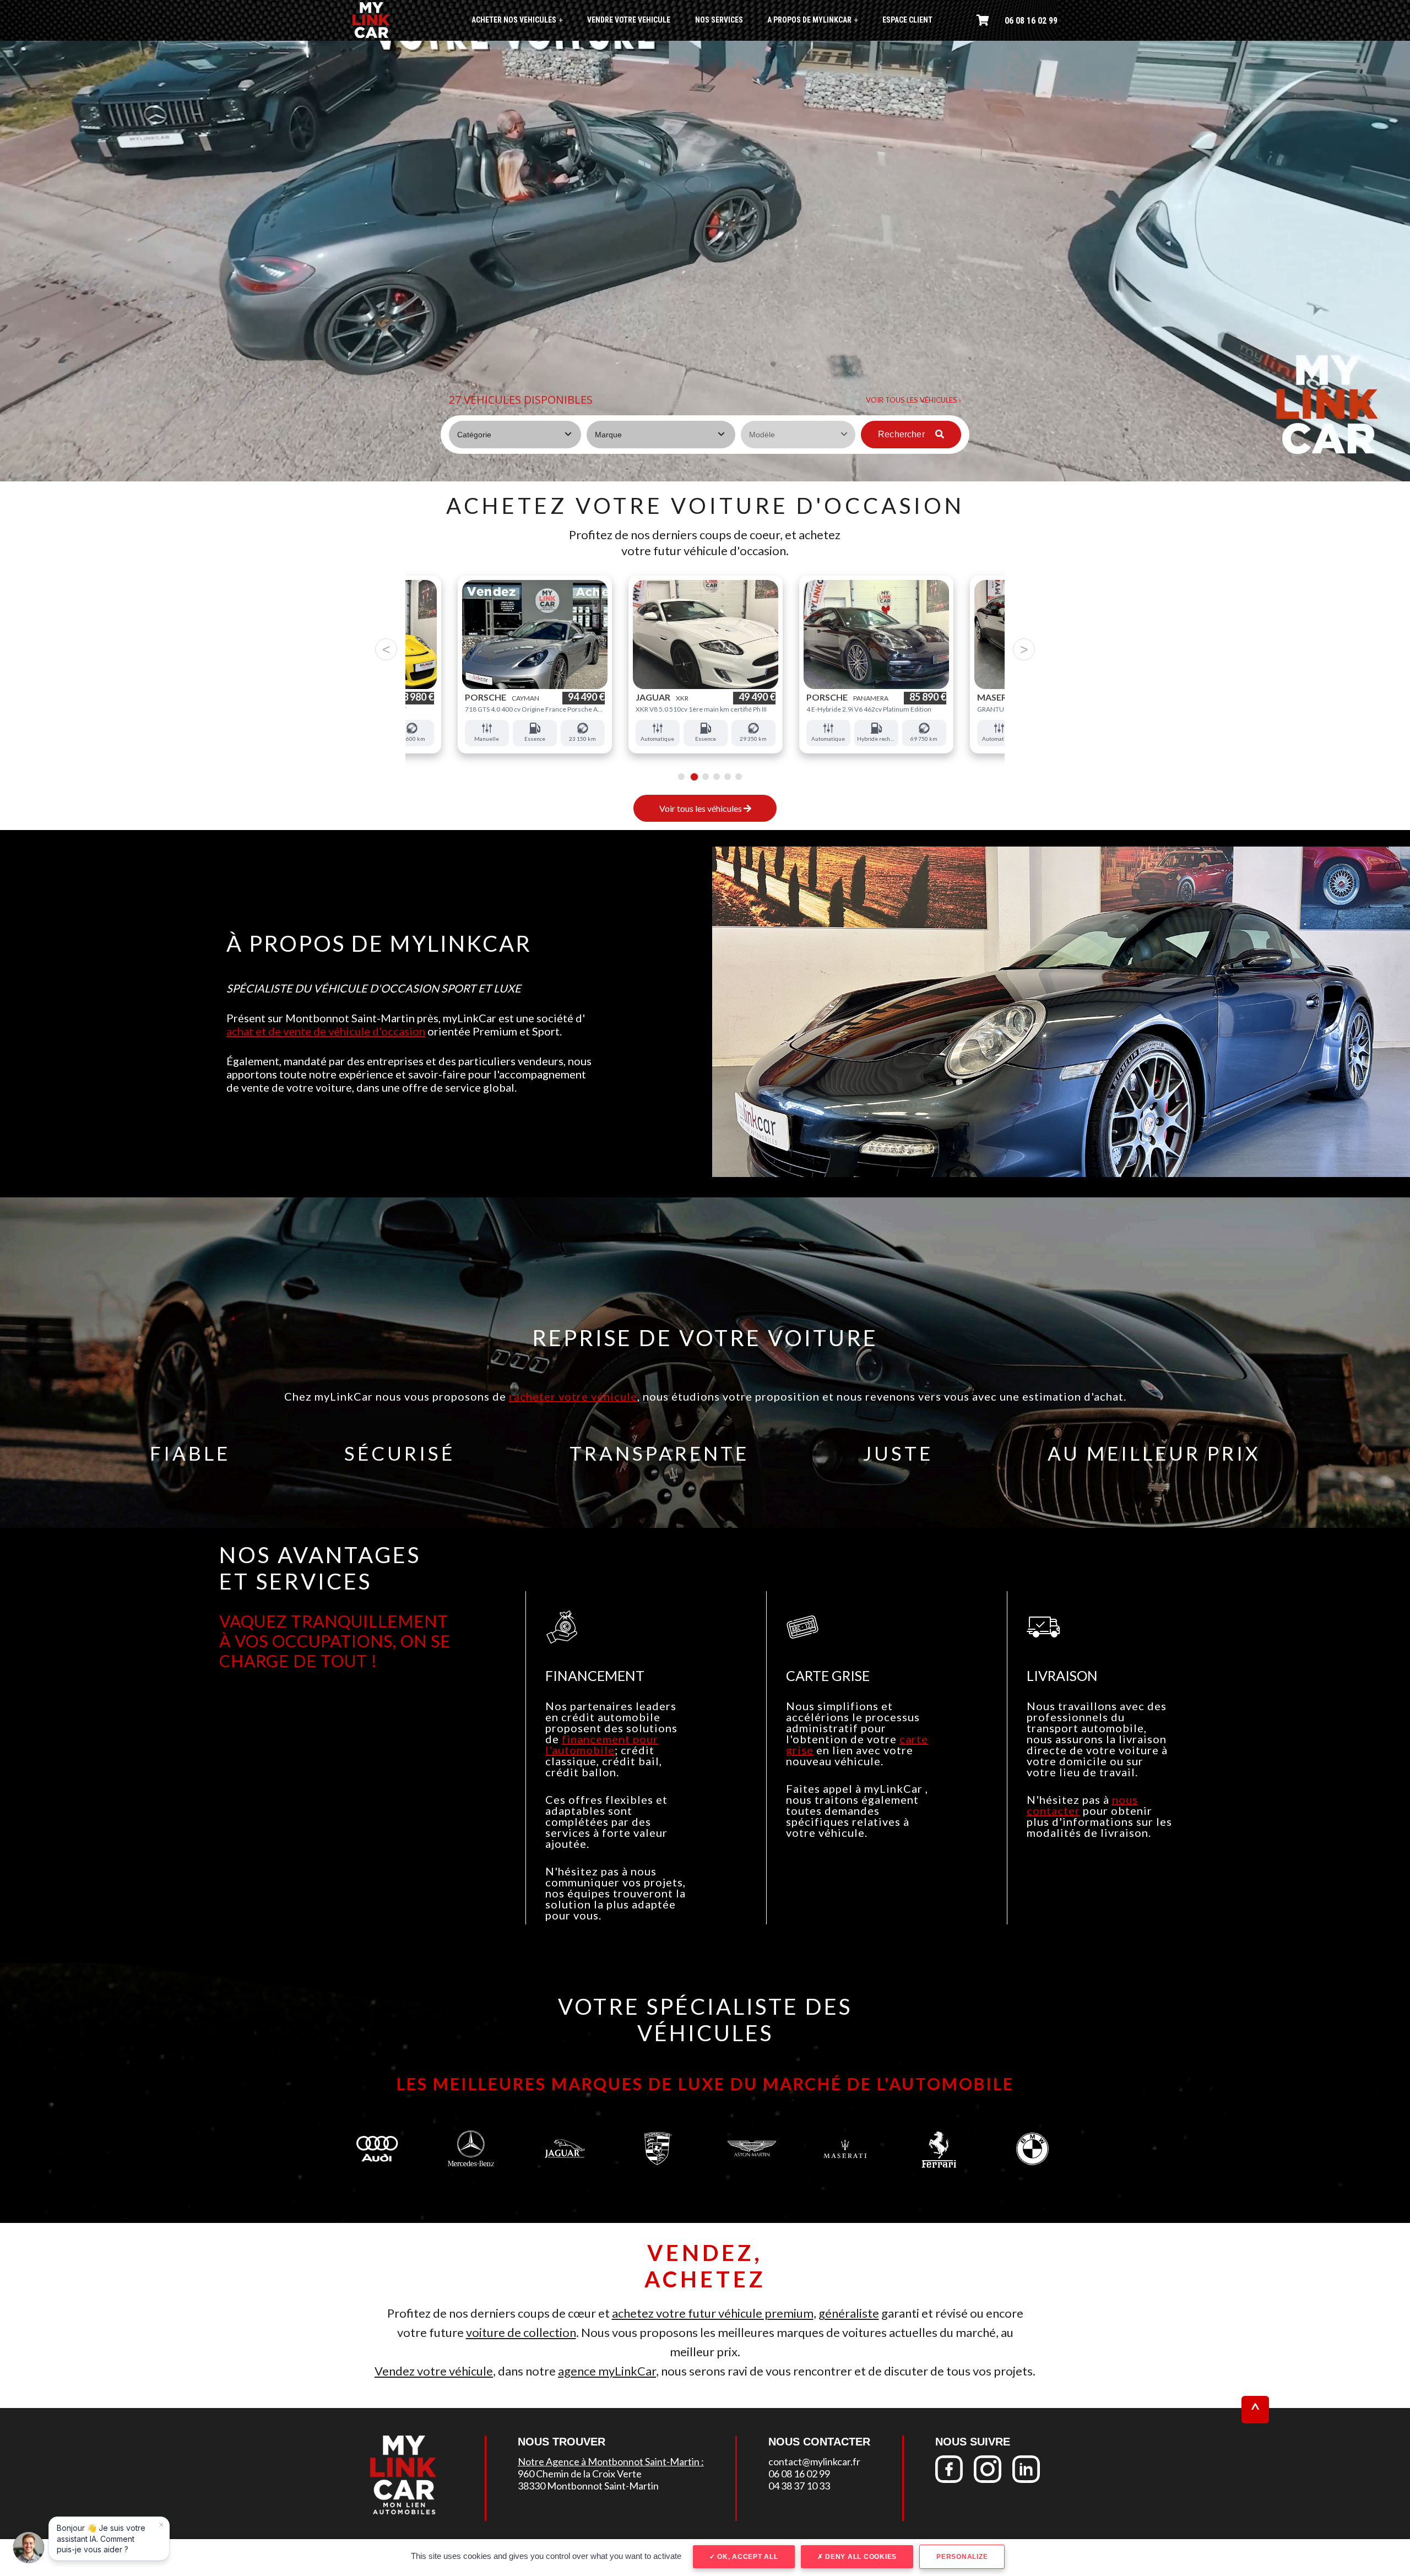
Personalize (962, 2557)
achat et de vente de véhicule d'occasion (326, 1031)
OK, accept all (746, 2557)
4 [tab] (714, 777)
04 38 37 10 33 (799, 2486)
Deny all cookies (860, 2557)
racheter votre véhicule (573, 1396)
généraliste (849, 2313)
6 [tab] (738, 777)
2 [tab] (692, 777)
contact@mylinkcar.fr (814, 2461)
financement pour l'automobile (602, 1744)
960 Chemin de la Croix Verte (580, 2474)
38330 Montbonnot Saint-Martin (588, 2486)
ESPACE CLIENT (907, 20)
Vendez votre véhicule (434, 2371)
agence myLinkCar (607, 2371)
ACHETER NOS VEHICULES (517, 20)
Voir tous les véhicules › (913, 400)
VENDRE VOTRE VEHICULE (629, 20)
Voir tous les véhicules (701, 808)
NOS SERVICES (719, 20)
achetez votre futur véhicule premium (713, 2313)
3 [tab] (703, 777)
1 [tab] (681, 777)
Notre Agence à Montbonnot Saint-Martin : (611, 2461)
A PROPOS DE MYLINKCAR (813, 20)
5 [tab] (727, 777)
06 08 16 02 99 (1031, 21)
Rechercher (902, 434)
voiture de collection (521, 2332)
